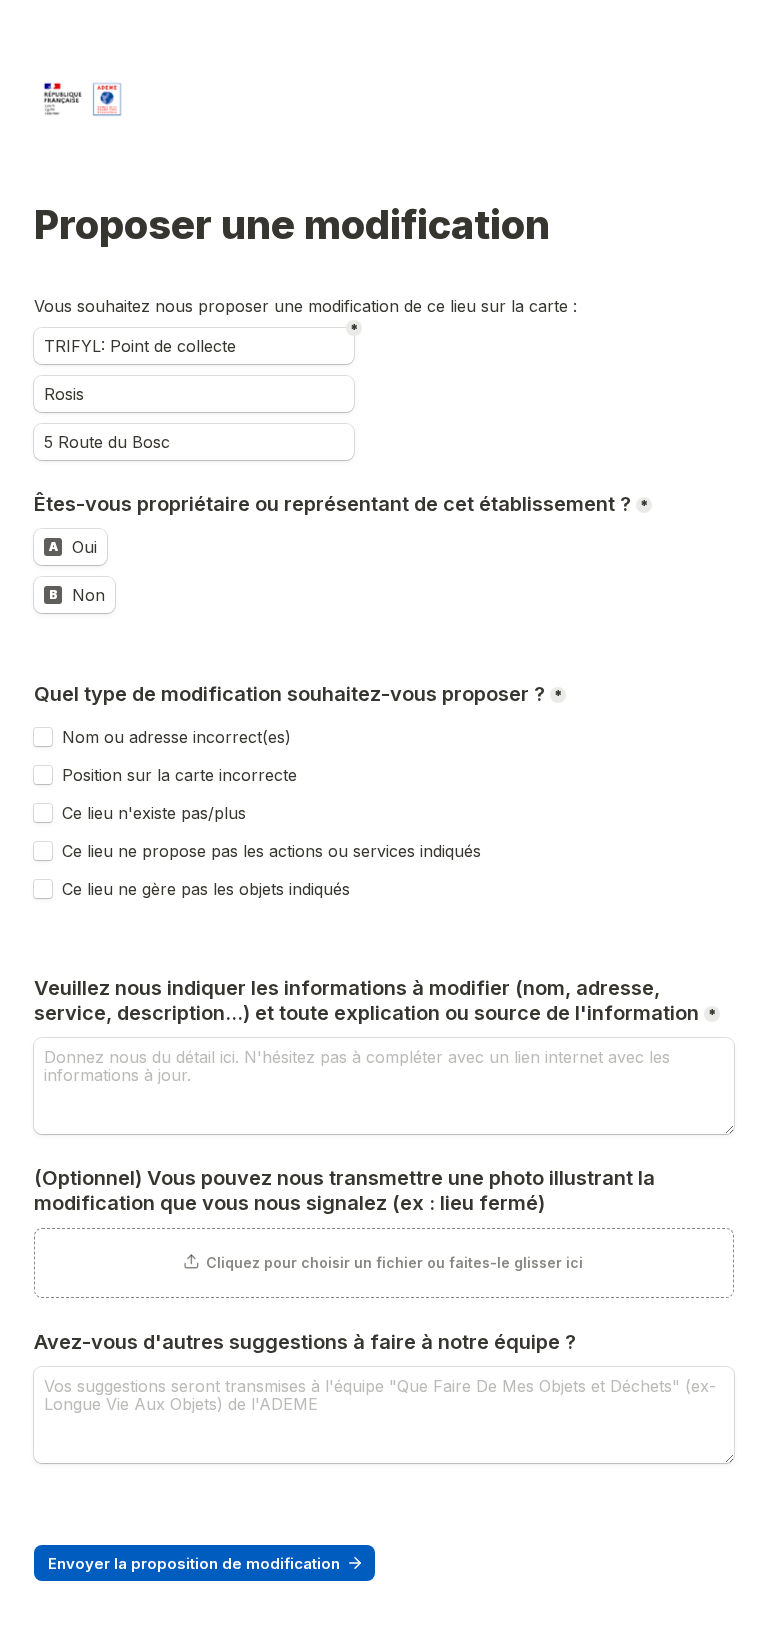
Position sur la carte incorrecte (182, 775)
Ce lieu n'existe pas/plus (154, 813)
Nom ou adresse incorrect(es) (176, 737)
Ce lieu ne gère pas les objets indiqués (206, 889)
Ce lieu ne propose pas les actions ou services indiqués (274, 851)
